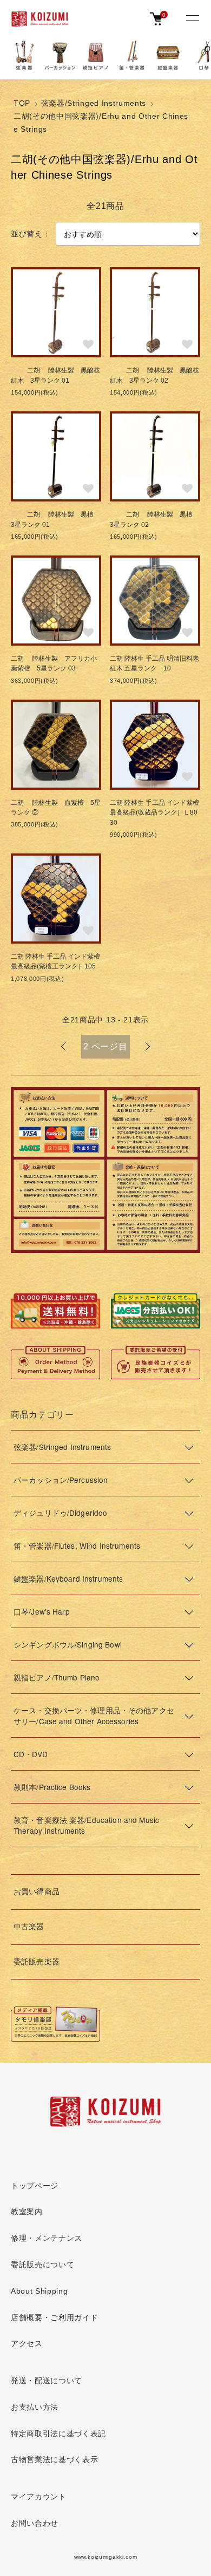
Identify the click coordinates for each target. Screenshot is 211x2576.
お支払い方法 (35, 2407)
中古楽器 (29, 1927)
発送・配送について (47, 2381)
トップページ (35, 2186)
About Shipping (39, 2291)
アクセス (27, 2344)
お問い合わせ (35, 2523)
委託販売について (42, 2265)
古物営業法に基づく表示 (54, 2460)
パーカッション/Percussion (61, 1480)
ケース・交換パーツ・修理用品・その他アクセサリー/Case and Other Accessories (94, 1716)
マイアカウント (39, 2497)
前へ (64, 1047)
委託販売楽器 (37, 1962)
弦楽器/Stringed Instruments (94, 103)
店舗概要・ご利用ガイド (54, 2318)
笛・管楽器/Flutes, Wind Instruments (77, 1545)
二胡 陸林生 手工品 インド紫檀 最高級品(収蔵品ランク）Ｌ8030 (154, 813)
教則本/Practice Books (52, 1787)
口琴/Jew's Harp (42, 1611)
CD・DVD (31, 1754)
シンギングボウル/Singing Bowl (68, 1644)
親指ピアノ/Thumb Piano (57, 1677)
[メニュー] (192, 19)
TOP (22, 103)
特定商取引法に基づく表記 (58, 2434)
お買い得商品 (37, 1892)
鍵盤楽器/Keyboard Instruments (68, 1578)
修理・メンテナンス (47, 2238)
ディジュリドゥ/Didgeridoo (60, 1513)
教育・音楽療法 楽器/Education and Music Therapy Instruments (86, 1825)
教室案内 (27, 2212)
